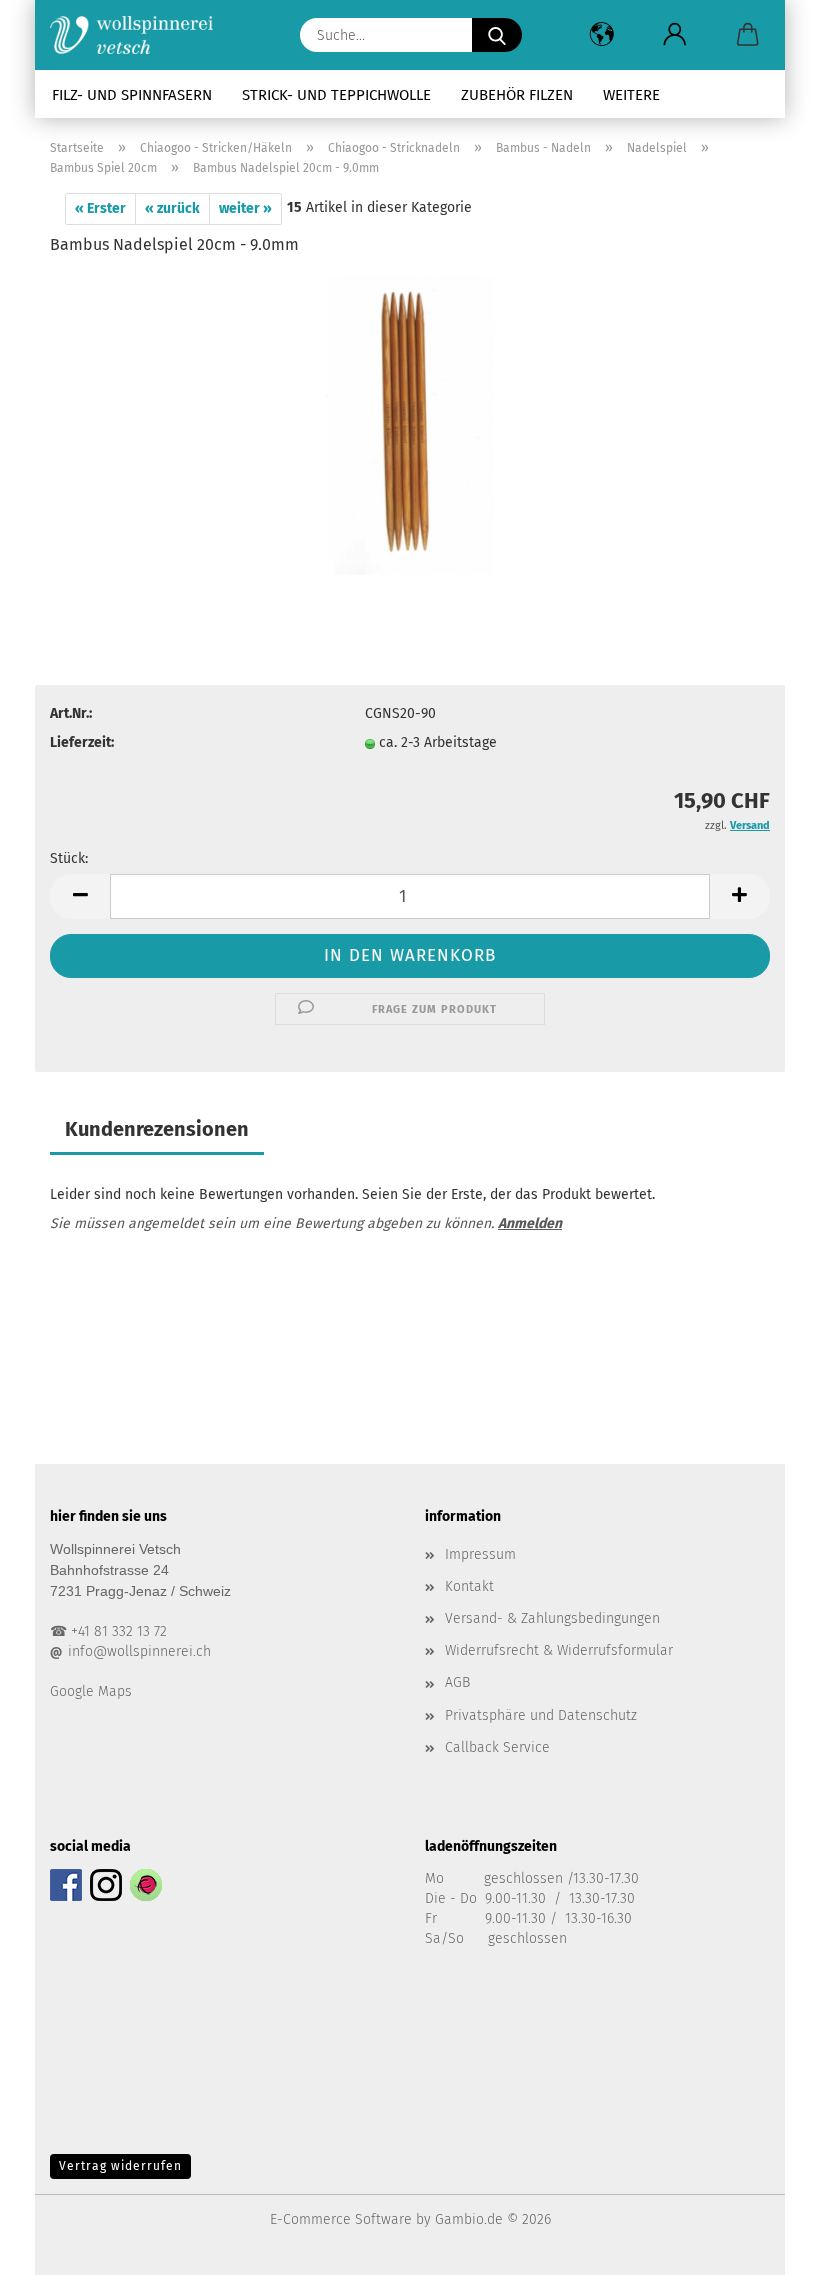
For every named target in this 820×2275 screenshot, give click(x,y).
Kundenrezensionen (157, 1129)
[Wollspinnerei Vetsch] (139, 35)
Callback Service (497, 1747)
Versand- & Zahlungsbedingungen (552, 1618)
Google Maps (91, 1691)
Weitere (631, 95)
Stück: (69, 858)
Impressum (480, 1554)
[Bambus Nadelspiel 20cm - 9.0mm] (410, 424)
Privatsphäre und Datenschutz (541, 1715)
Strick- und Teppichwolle (336, 95)
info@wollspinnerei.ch (139, 1651)
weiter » (245, 208)
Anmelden (530, 1223)
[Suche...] (497, 35)
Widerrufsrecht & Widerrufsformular (559, 1650)
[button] (601, 35)
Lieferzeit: (82, 742)
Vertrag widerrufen (120, 2166)
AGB (457, 1682)
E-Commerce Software (341, 2219)
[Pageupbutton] (765, 2245)
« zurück (172, 208)
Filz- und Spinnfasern (132, 95)
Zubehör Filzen (517, 95)
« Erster (100, 208)
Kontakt (469, 1586)
